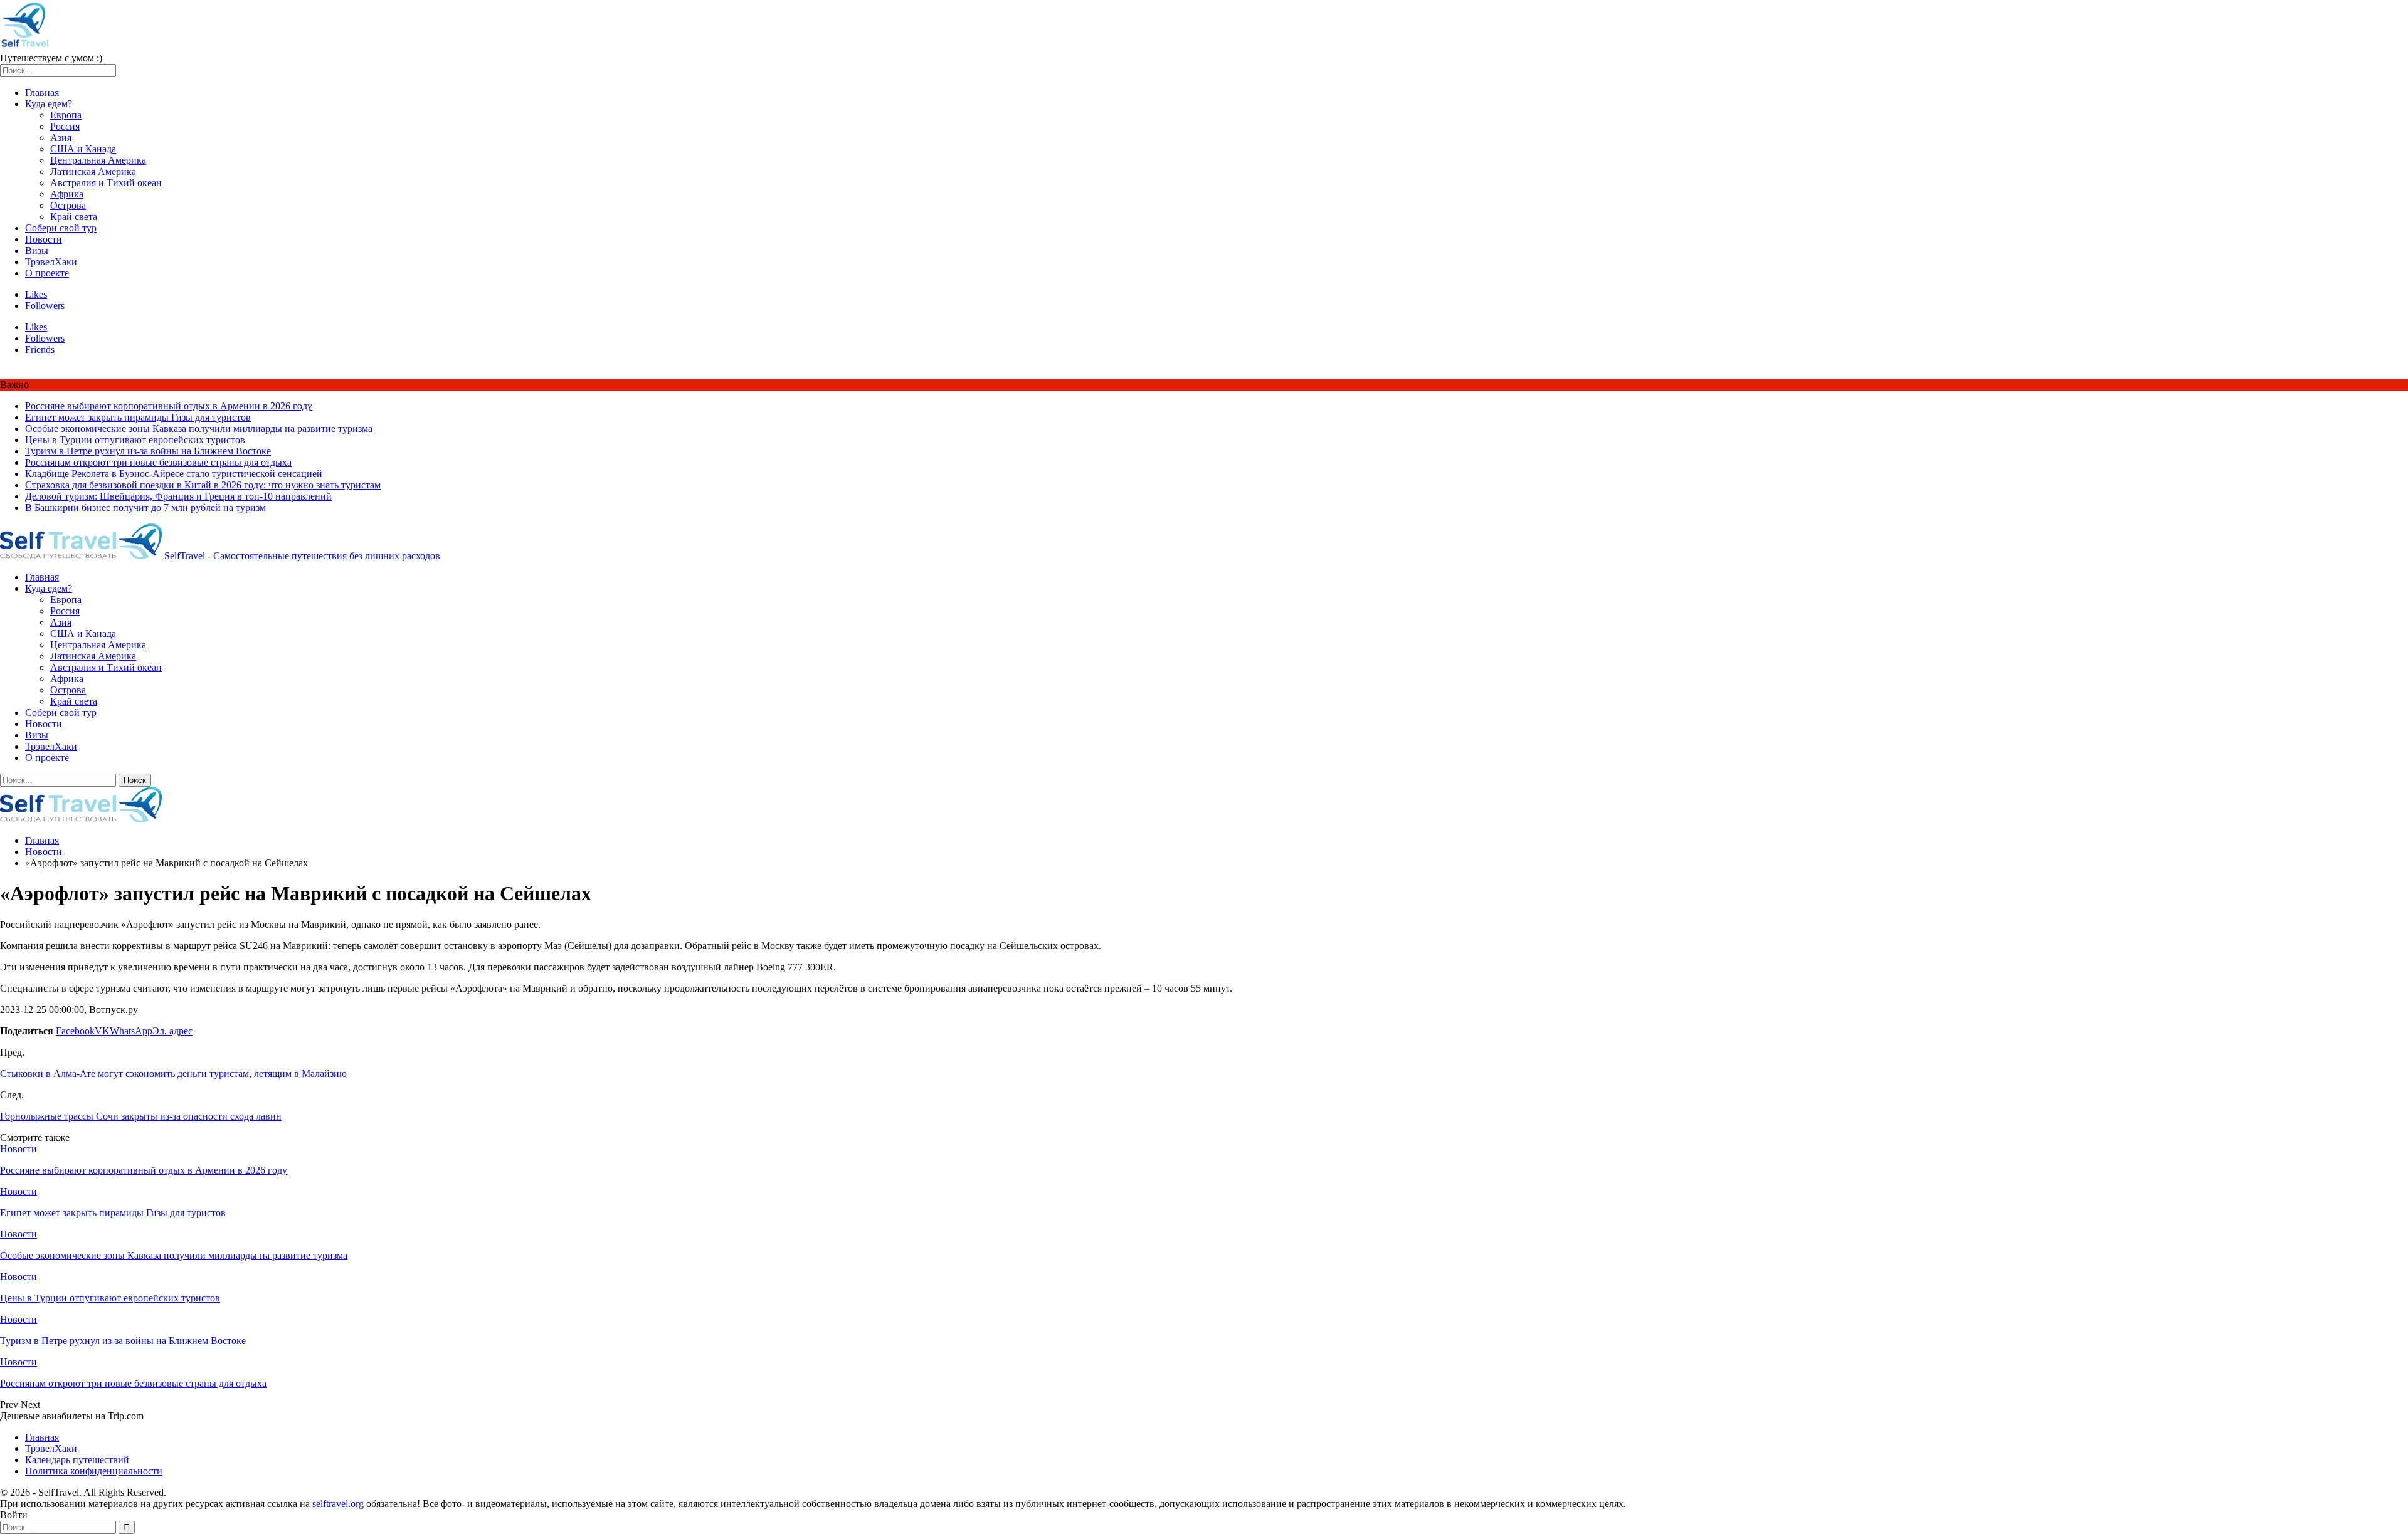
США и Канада (83, 149)
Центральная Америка (98, 160)
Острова (68, 205)
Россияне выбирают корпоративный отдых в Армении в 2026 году (169, 406)
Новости (44, 239)
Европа (66, 115)
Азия (61, 138)
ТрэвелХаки (51, 262)
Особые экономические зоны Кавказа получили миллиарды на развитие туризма (199, 428)
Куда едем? (49, 104)
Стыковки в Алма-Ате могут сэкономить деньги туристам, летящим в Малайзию (173, 1074)
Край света (74, 217)
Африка (67, 194)
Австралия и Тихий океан (106, 183)
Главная (42, 92)
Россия (65, 126)
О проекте (47, 273)
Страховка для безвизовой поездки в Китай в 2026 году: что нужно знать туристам (203, 485)
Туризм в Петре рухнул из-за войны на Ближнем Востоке (148, 451)
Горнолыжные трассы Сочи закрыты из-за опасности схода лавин (141, 1116)
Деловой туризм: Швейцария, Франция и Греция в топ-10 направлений (178, 496)
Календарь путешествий (77, 1460)
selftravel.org (338, 1504)
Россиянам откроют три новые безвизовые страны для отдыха (158, 462)
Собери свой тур (61, 228)
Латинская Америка (93, 171)
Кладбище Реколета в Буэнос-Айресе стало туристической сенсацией (174, 474)
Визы (37, 250)
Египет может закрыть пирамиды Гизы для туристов (138, 417)
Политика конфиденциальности (94, 1471)
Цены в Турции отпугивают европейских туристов (135, 440)
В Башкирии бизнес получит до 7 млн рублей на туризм (145, 507)
